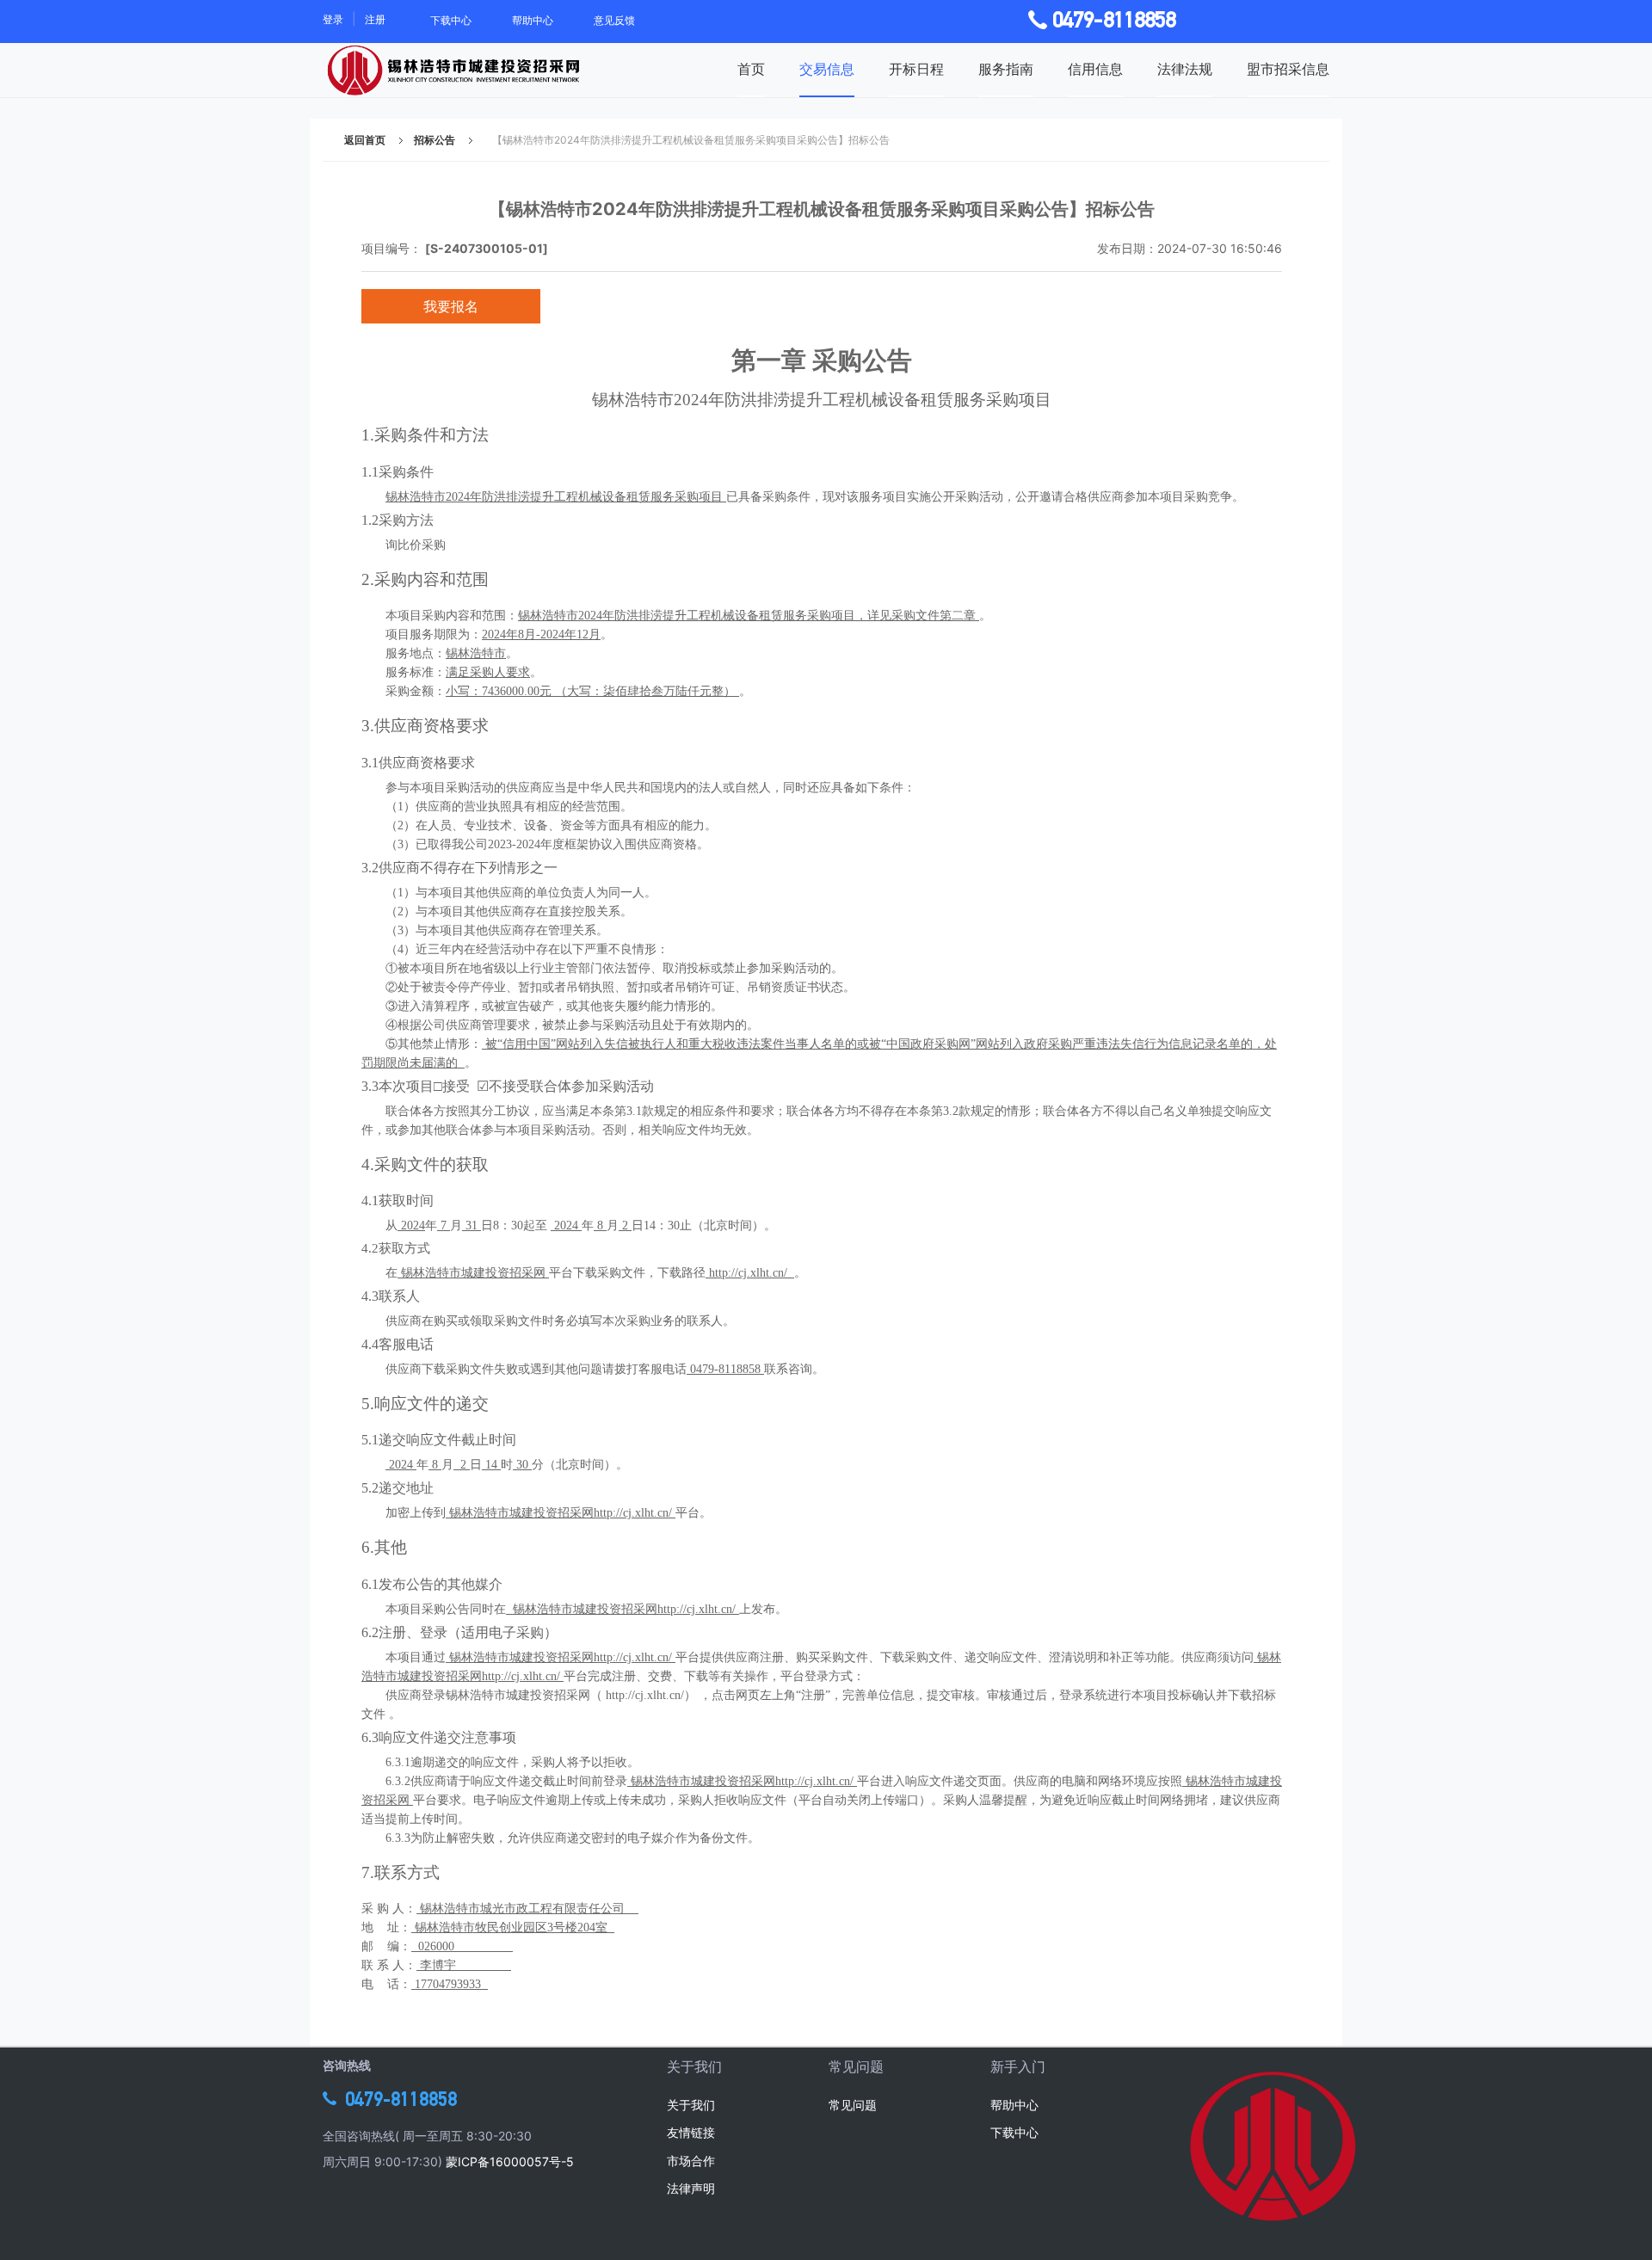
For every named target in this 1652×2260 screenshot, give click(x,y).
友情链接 (691, 2132)
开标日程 (916, 69)
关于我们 (691, 2105)
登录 (333, 19)
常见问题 (853, 2105)
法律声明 (691, 2188)
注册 (375, 19)
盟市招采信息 (1288, 69)
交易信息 (827, 69)
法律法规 (1185, 69)
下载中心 (451, 20)
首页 (751, 69)
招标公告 (435, 140)
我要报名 (451, 306)
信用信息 (1095, 69)
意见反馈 (614, 20)
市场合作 (691, 2161)
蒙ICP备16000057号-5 (510, 2161)
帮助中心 (533, 20)
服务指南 (1006, 69)
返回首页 (365, 140)
